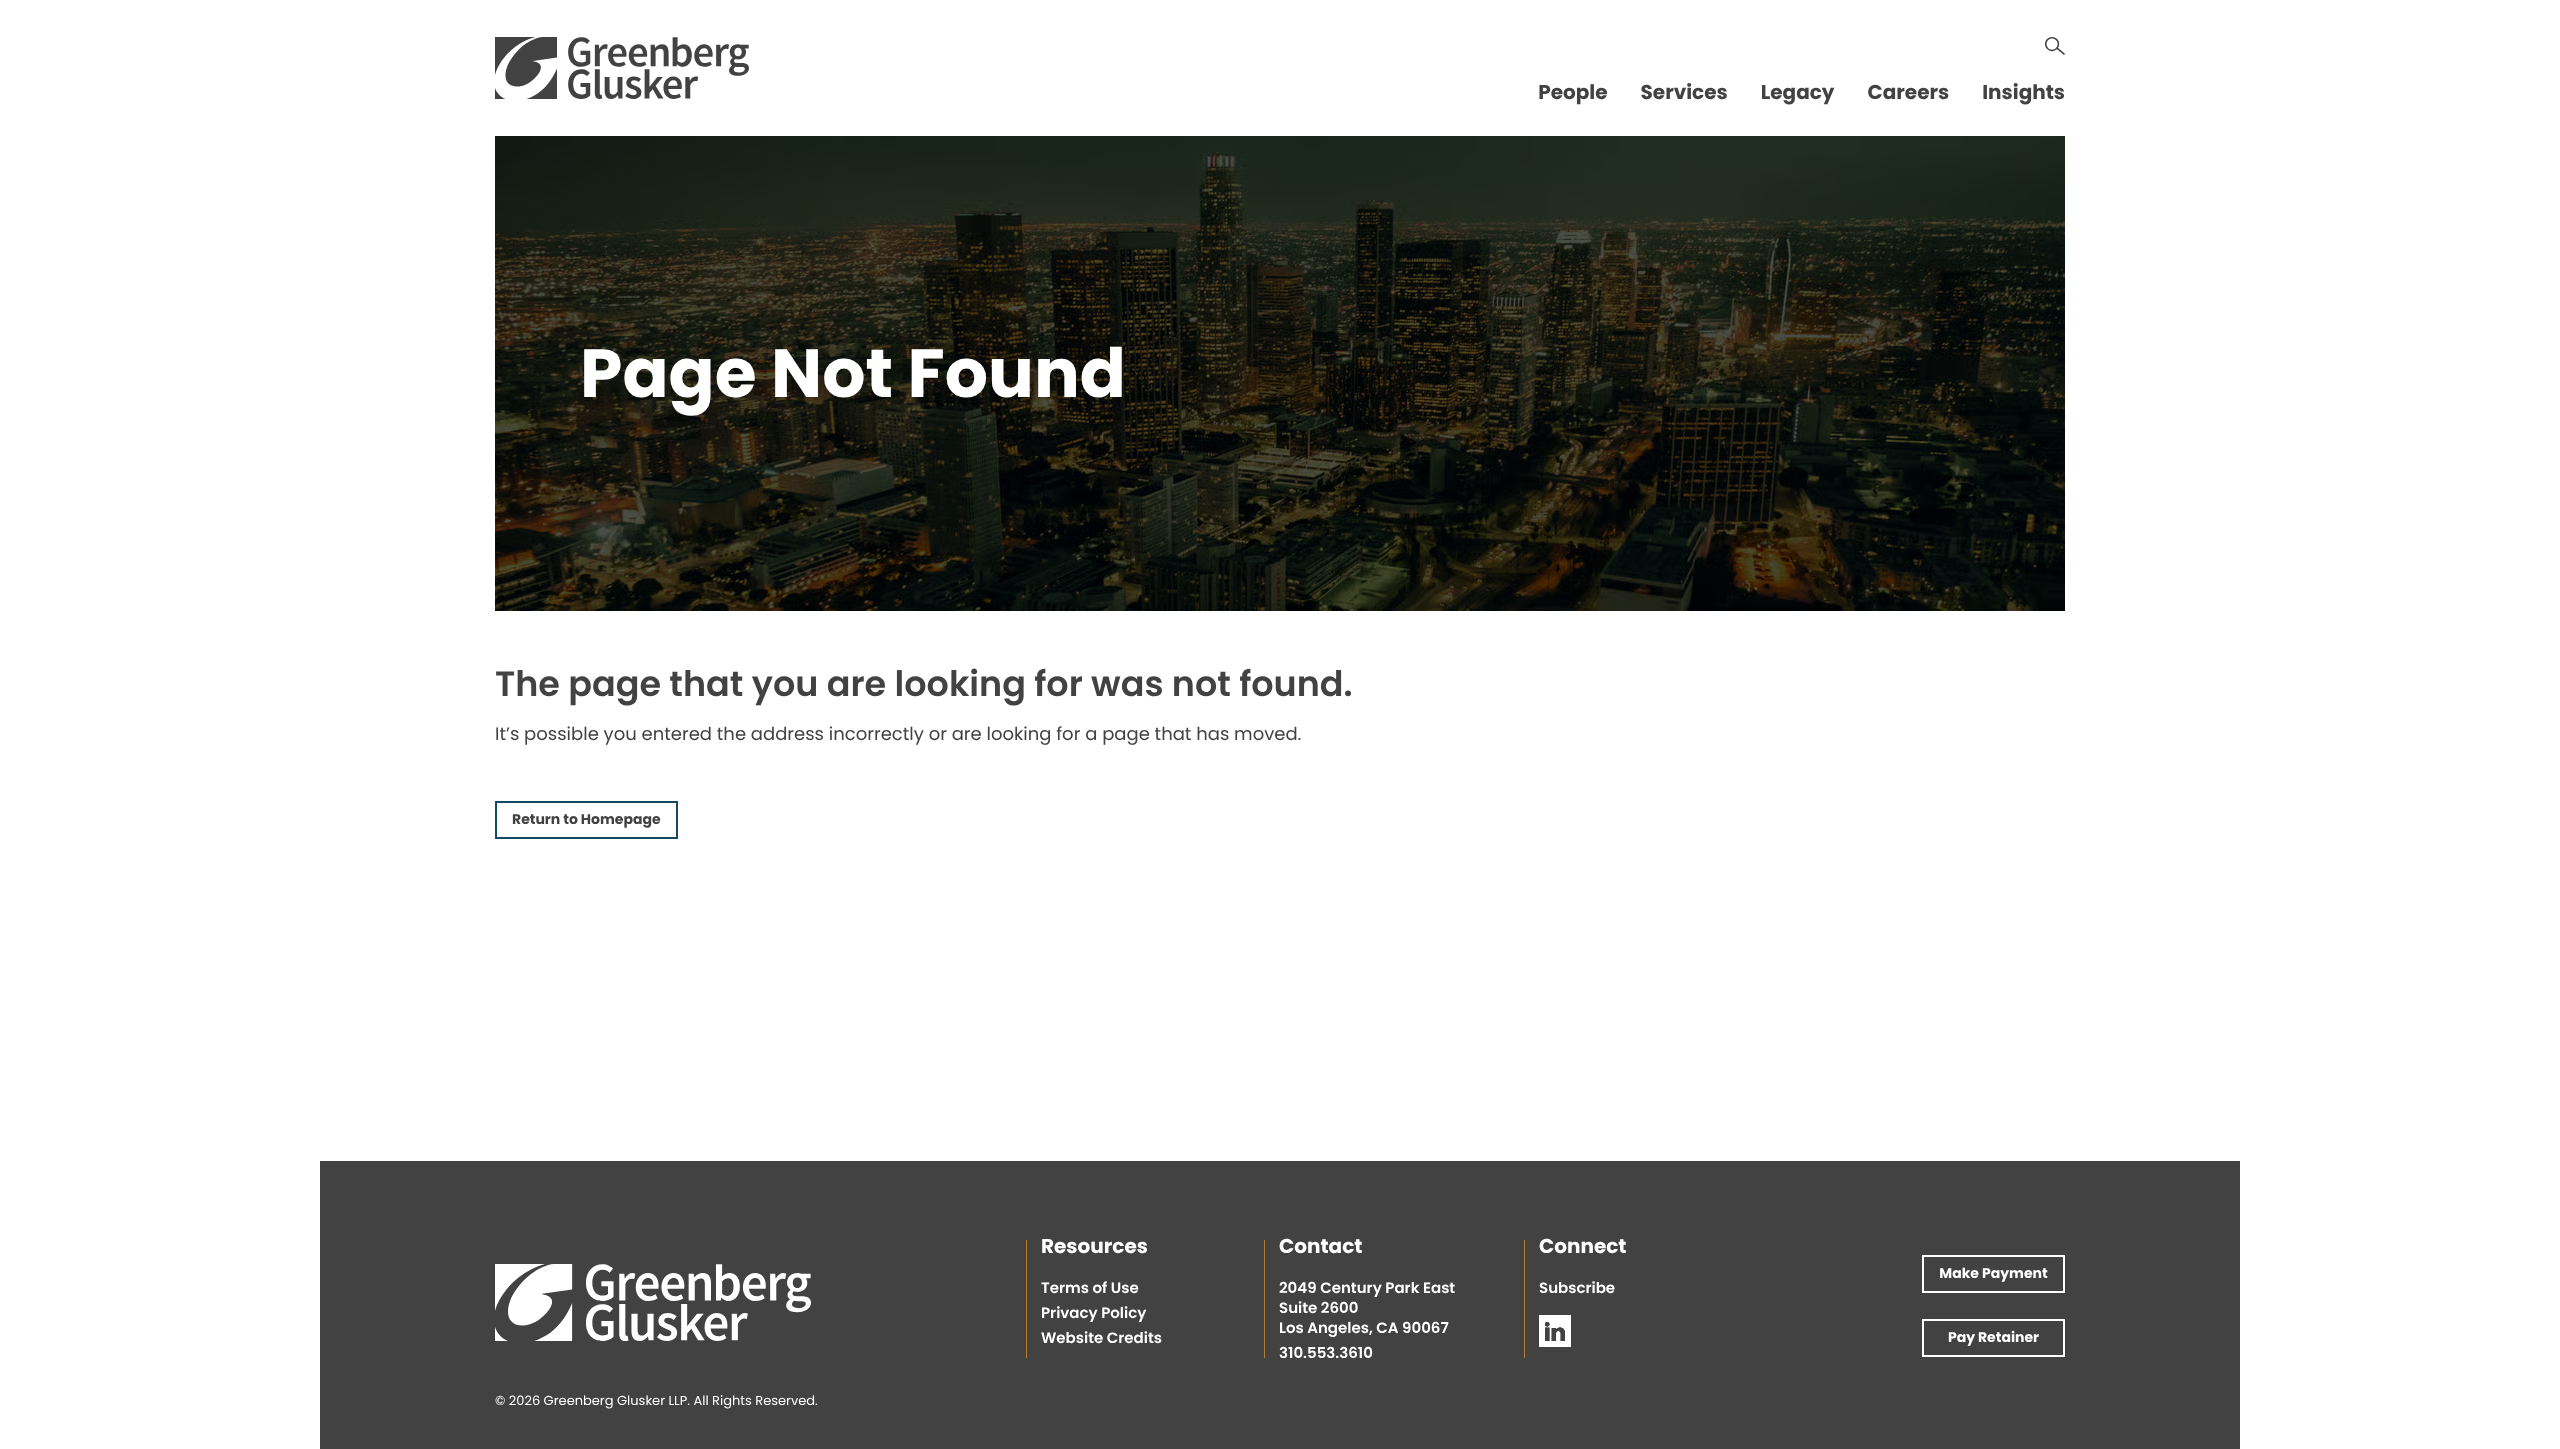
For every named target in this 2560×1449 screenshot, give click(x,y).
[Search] (2055, 46)
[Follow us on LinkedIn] (1555, 1331)
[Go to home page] (622, 68)
